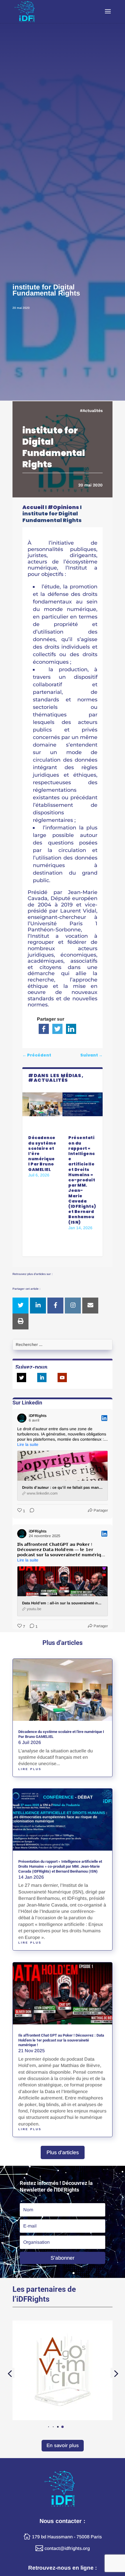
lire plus (30, 1769)
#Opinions (63, 507)
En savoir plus (63, 2445)
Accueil (33, 507)
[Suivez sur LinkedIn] (42, 1378)
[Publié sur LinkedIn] (104, 1418)
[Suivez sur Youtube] (62, 1378)
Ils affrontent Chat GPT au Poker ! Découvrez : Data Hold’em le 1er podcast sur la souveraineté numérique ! (61, 2040)
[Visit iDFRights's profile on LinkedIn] (22, 1418)
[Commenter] (30, 1511)
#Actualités (91, 411)
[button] (63, 2427)
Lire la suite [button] (28, 1444)
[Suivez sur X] (22, 1378)
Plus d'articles (63, 2152)
